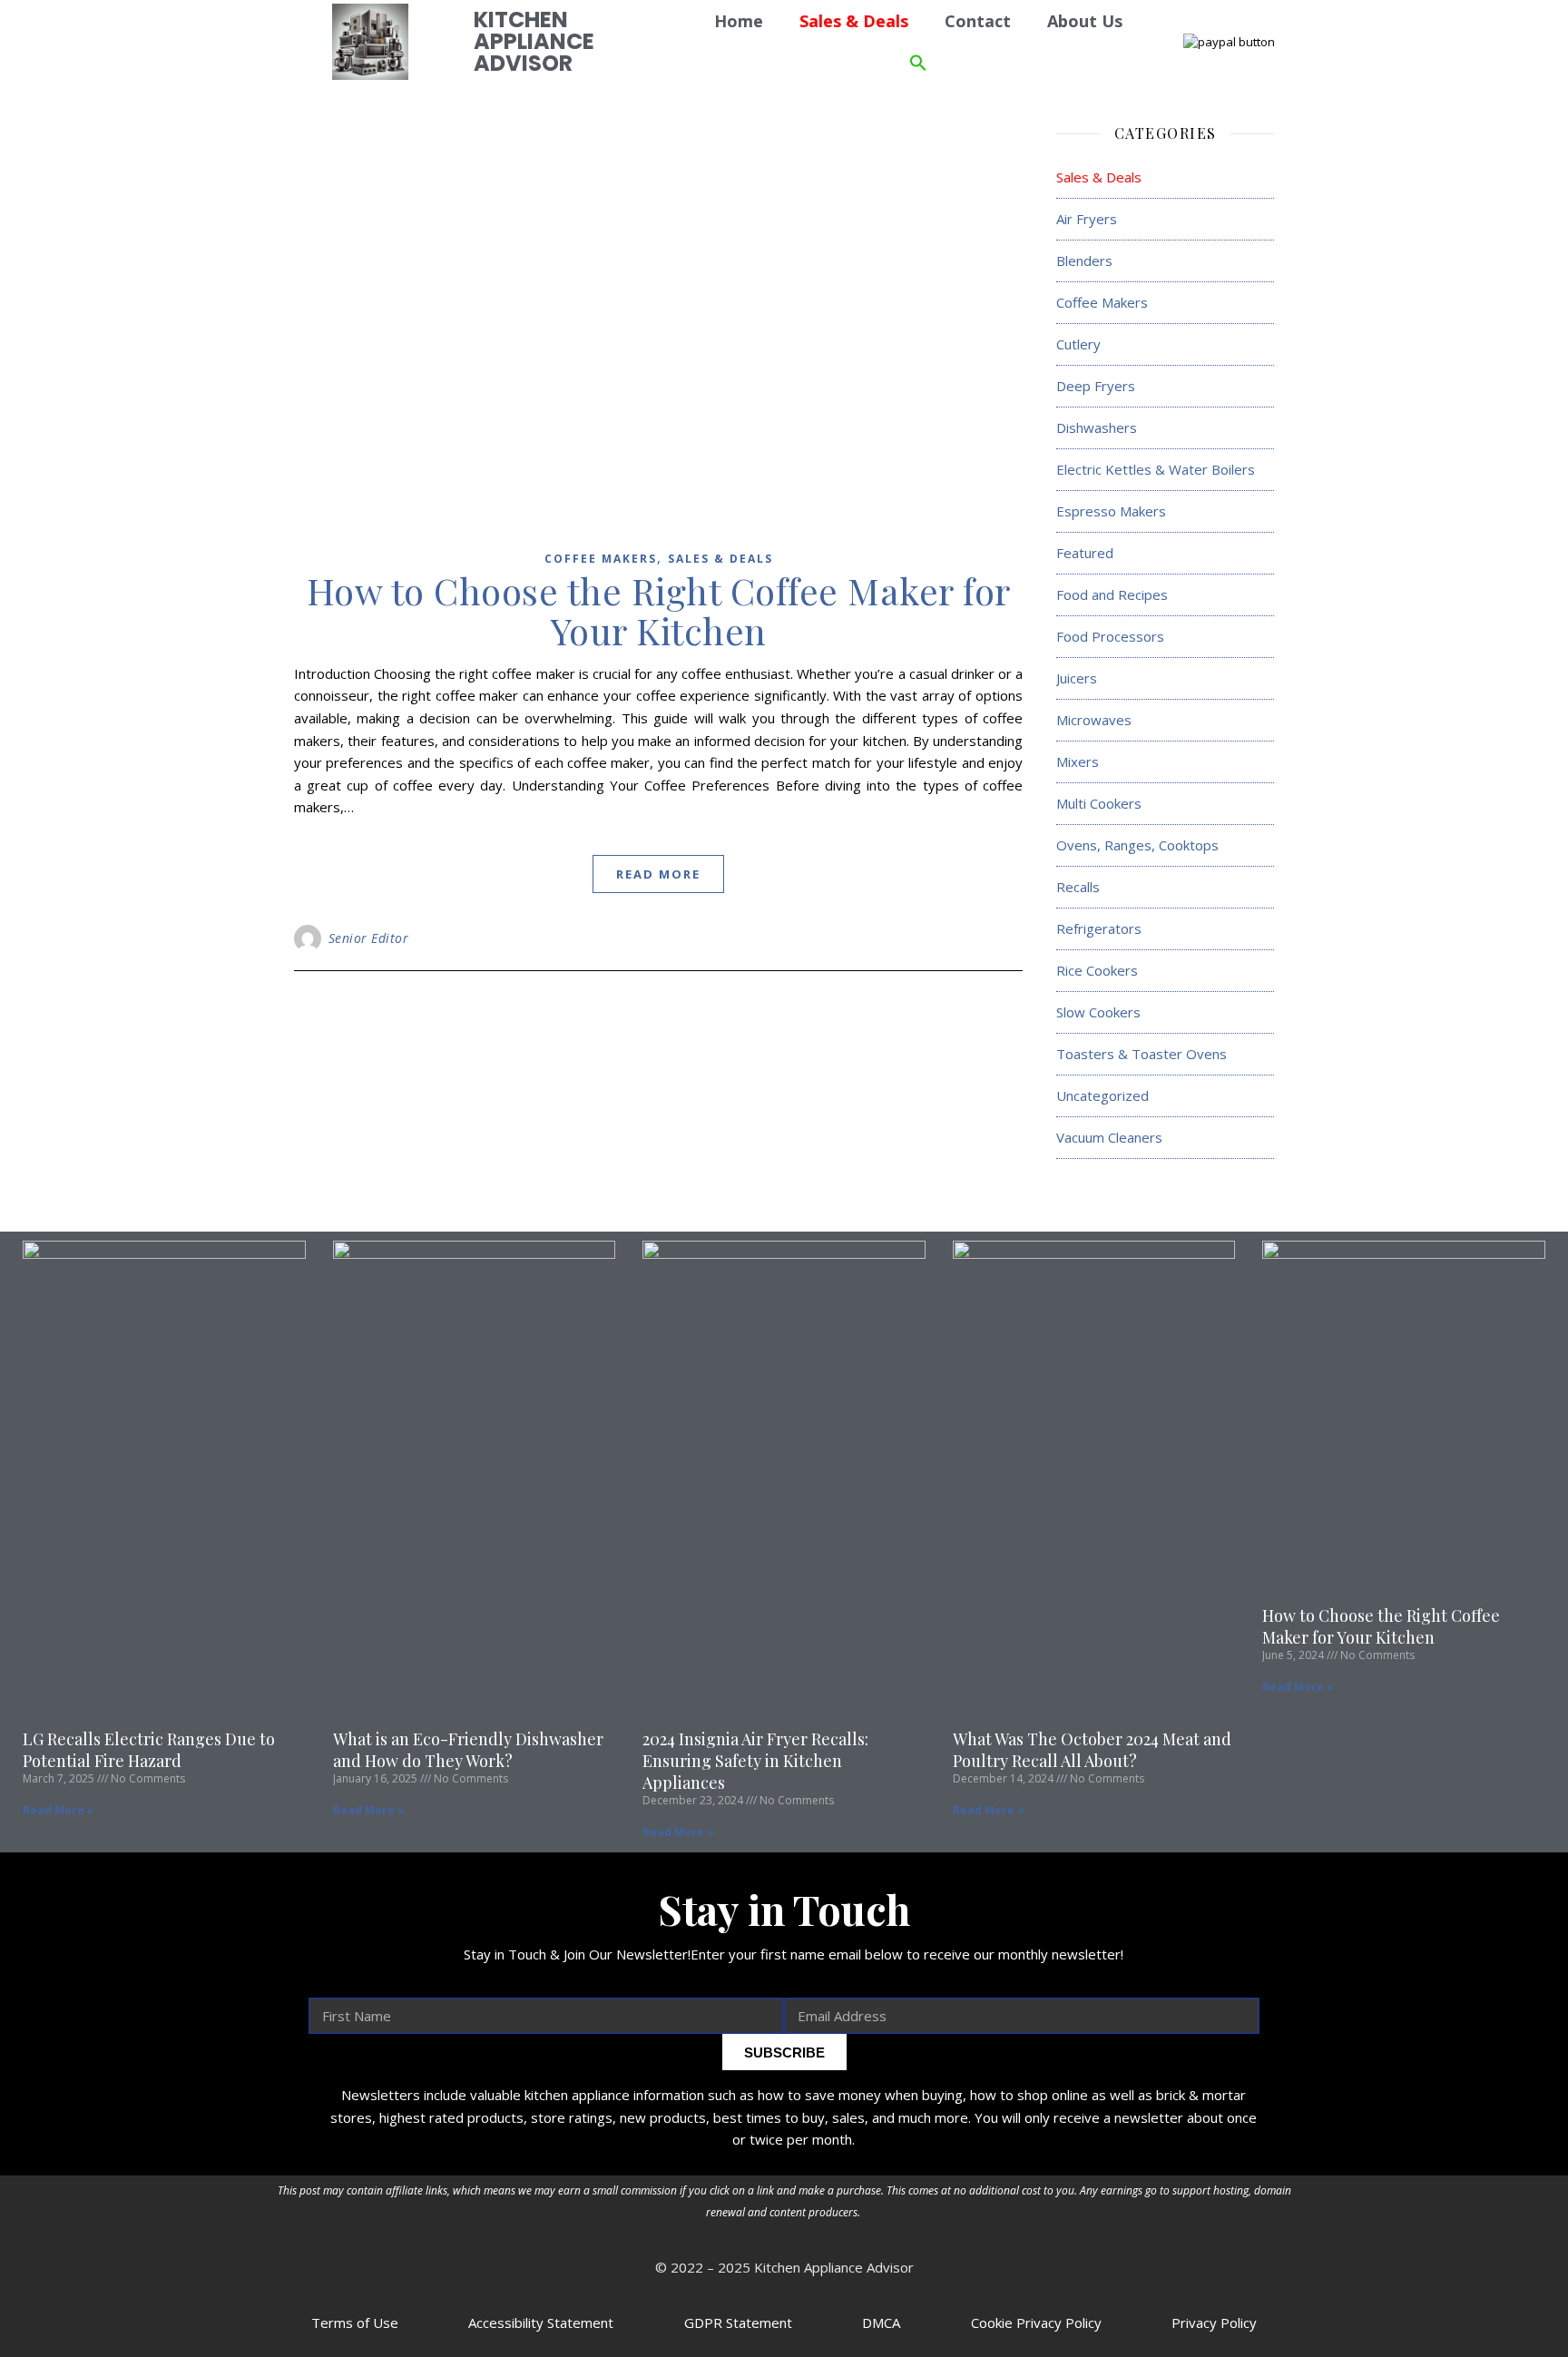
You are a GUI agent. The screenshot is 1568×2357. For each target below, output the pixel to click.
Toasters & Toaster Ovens (1142, 1054)
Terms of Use (355, 2323)
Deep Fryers (1096, 386)
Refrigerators (1099, 928)
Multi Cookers (1099, 803)
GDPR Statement (738, 2323)
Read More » (59, 1810)
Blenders (1084, 260)
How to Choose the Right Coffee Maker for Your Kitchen (659, 610)
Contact (978, 21)
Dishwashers (1097, 427)
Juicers (1077, 678)
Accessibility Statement (541, 2323)
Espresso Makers (1111, 511)
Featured (1085, 553)
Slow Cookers (1098, 1012)
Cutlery (1078, 344)
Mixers (1078, 761)
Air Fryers (1087, 219)
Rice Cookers (1097, 970)
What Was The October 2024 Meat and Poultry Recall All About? (1092, 1750)
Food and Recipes (1112, 594)
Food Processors (1110, 636)
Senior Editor (369, 938)
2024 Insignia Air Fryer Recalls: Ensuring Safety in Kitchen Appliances (755, 1761)
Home (739, 21)
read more (658, 874)
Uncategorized (1102, 1095)
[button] (918, 63)
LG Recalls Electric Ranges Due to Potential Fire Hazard (149, 1750)
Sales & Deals (720, 559)
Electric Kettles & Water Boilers (1156, 469)
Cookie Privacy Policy (1036, 2323)
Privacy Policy (1214, 2323)
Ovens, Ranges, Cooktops (1137, 845)
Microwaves (1094, 720)
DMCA (881, 2323)
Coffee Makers (601, 559)
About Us (1085, 21)
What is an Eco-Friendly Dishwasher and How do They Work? (468, 1750)
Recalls (1078, 887)
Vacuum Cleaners (1109, 1137)
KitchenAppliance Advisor (534, 41)
